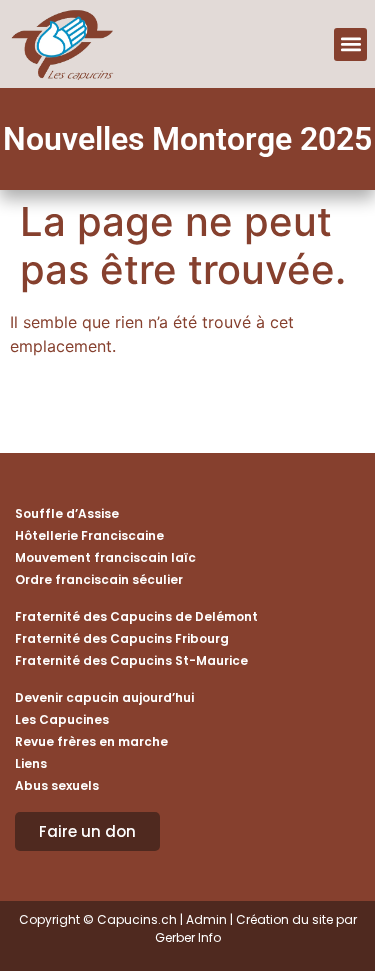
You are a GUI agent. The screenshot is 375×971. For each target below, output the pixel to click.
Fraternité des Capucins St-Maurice (131, 660)
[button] (350, 44)
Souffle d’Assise (67, 513)
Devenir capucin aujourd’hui (104, 697)
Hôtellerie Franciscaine (89, 535)
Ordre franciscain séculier (99, 579)
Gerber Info (188, 937)
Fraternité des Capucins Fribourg (122, 638)
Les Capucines (62, 719)
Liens (31, 763)
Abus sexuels (57, 785)
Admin (206, 919)
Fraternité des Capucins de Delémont (136, 616)
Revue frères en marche (91, 741)
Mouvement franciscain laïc (105, 557)
